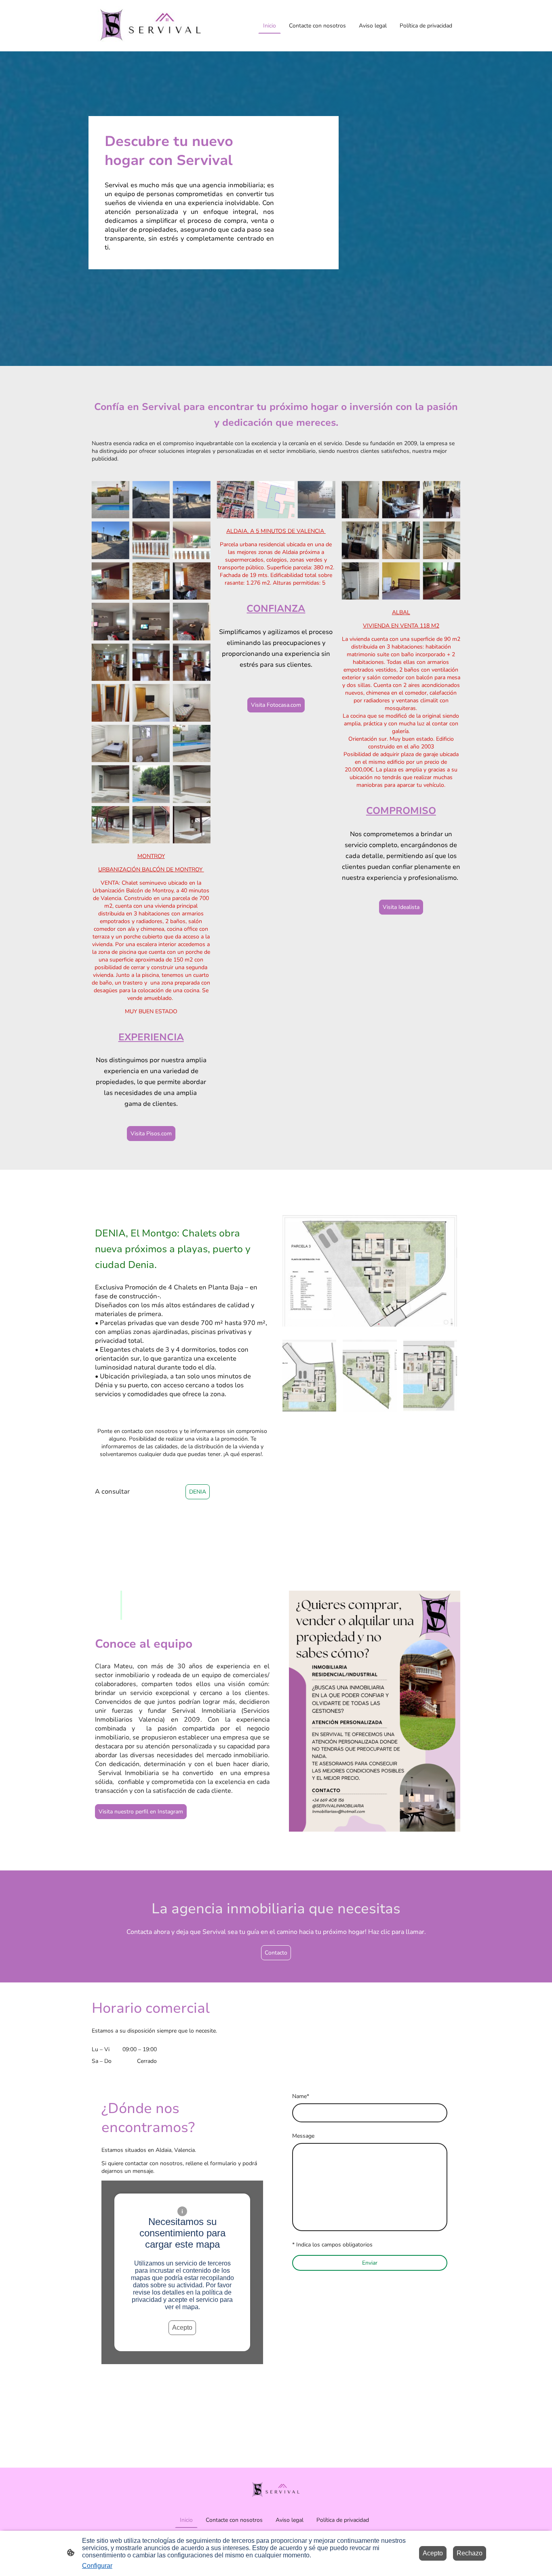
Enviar (370, 2263)
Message (303, 2136)
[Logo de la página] (151, 26)
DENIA (198, 1492)
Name (301, 2096)
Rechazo (470, 2553)
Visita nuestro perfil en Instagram (141, 1812)
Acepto (182, 2328)
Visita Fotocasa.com (276, 705)
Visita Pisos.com (151, 1134)
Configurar (97, 2566)
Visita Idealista (401, 907)
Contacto (276, 1953)
